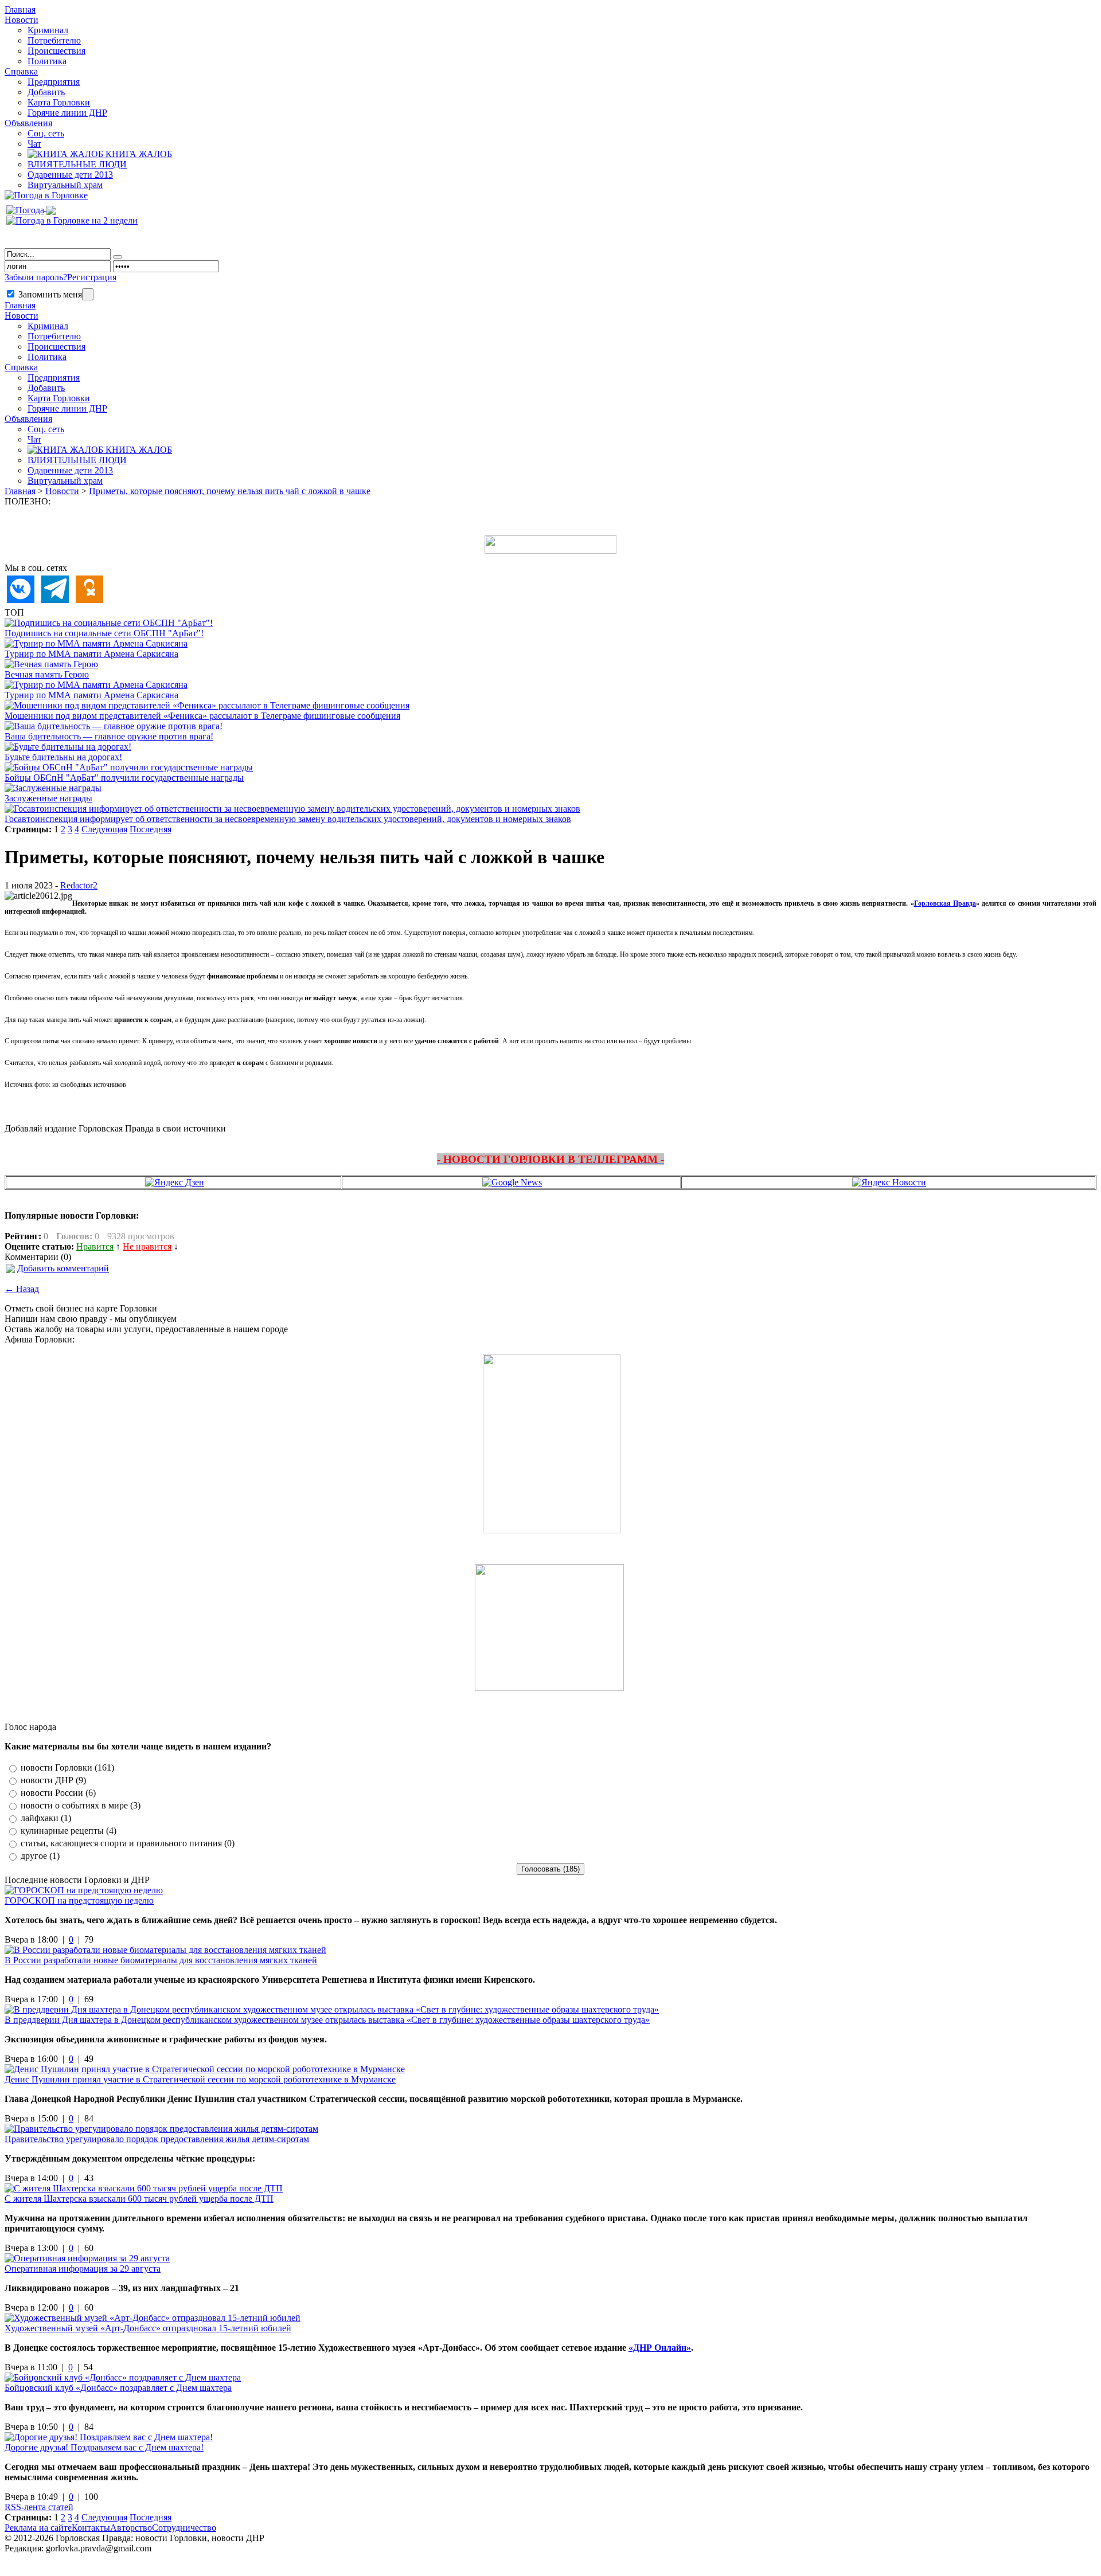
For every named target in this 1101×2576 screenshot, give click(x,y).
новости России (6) (58, 1793)
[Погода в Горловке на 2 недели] (72, 218)
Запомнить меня (49, 294)
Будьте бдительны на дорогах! (63, 757)
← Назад (22, 1289)
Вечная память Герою (47, 674)
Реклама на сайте (38, 2528)
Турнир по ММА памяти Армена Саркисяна (91, 654)
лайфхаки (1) (46, 1818)
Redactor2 (79, 885)
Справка (21, 71)
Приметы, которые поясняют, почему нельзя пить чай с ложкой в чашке (230, 491)
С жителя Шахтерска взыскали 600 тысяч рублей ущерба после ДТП (139, 2199)
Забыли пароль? (36, 277)
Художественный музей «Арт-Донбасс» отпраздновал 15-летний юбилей (148, 2328)
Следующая (104, 829)
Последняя (151, 829)
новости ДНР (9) (53, 1780)
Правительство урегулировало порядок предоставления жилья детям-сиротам (157, 2139)
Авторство (131, 2528)
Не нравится (147, 1246)
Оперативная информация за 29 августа (83, 2268)
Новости (22, 20)
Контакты (91, 2528)
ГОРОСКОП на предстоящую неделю (79, 1900)
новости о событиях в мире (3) (81, 1805)
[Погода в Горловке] (46, 195)
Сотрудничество (184, 2528)
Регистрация (92, 277)
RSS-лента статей (39, 2507)
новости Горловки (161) (67, 1767)
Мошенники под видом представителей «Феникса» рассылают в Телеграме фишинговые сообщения (202, 716)
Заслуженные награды (48, 798)
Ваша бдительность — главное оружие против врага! (109, 736)
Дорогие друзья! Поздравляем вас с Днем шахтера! (104, 2447)
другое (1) (40, 1856)
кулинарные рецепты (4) (69, 1831)
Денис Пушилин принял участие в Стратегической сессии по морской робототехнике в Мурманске (200, 2079)
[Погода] (31, 207)
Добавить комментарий (63, 1268)
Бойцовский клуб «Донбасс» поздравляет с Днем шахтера (118, 2388)
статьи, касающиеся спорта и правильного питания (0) (128, 1843)
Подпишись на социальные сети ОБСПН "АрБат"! (104, 633)
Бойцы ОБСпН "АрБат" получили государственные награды (124, 778)
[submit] (118, 257)
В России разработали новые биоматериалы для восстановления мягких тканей (161, 1960)
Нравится (95, 1246)
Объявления (28, 123)
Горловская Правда (945, 903)
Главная (20, 491)
